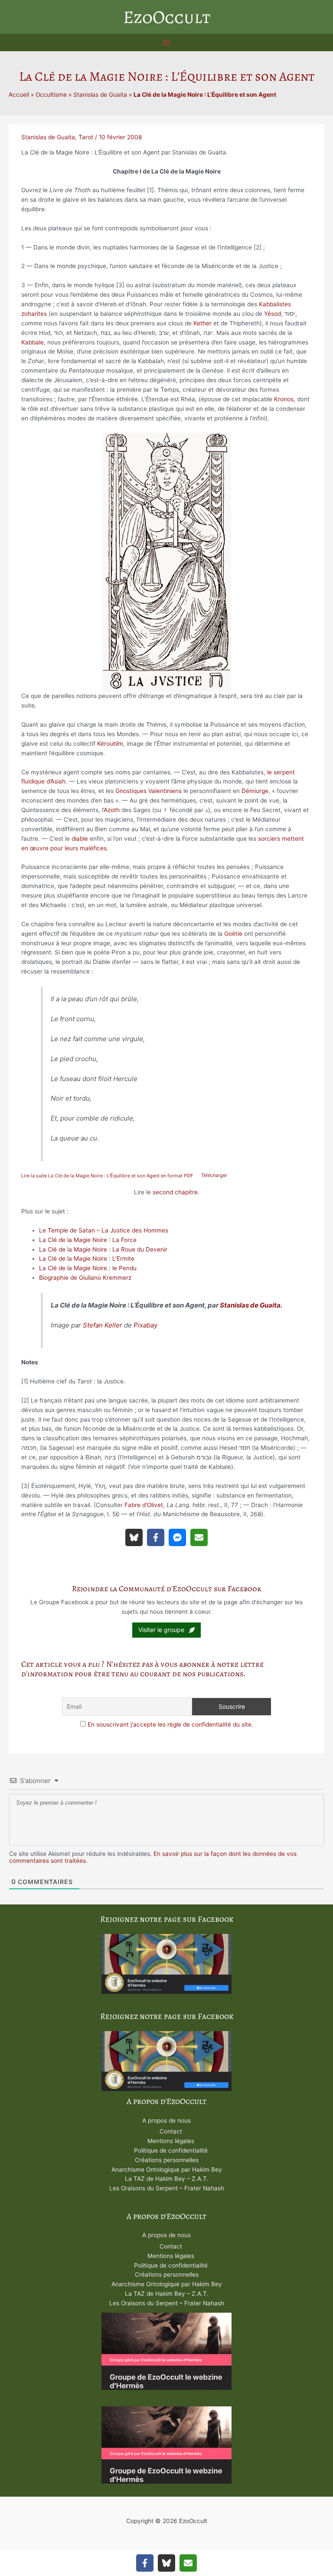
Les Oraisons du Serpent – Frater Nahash (167, 2188)
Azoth (112, 810)
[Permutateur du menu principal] (167, 43)
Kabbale (33, 342)
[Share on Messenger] (177, 1537)
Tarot (86, 137)
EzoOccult (167, 17)
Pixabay (145, 1325)
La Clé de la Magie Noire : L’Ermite (87, 1259)
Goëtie (233, 934)
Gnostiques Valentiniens (149, 791)
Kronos (284, 399)
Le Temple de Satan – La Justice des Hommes (104, 1230)
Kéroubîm (110, 744)
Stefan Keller (103, 1325)
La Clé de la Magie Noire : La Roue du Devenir (103, 1249)
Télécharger (214, 1176)
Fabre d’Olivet (144, 1505)
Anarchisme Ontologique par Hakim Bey (167, 2170)
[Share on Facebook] (156, 1537)
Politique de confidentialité (171, 2150)
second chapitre (175, 1192)
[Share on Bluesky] (134, 1537)
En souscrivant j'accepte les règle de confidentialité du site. (170, 1724)
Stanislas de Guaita (100, 95)
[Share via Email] (199, 1537)
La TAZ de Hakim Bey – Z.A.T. (167, 2179)
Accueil (19, 95)
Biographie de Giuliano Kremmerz (85, 1278)
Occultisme (51, 95)
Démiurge (255, 791)
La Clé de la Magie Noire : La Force (88, 1240)
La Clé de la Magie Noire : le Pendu (88, 1268)
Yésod (273, 314)
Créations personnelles (167, 2160)
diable (80, 839)
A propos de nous (166, 2120)
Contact (171, 2131)
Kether (202, 323)
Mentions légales (171, 2141)
